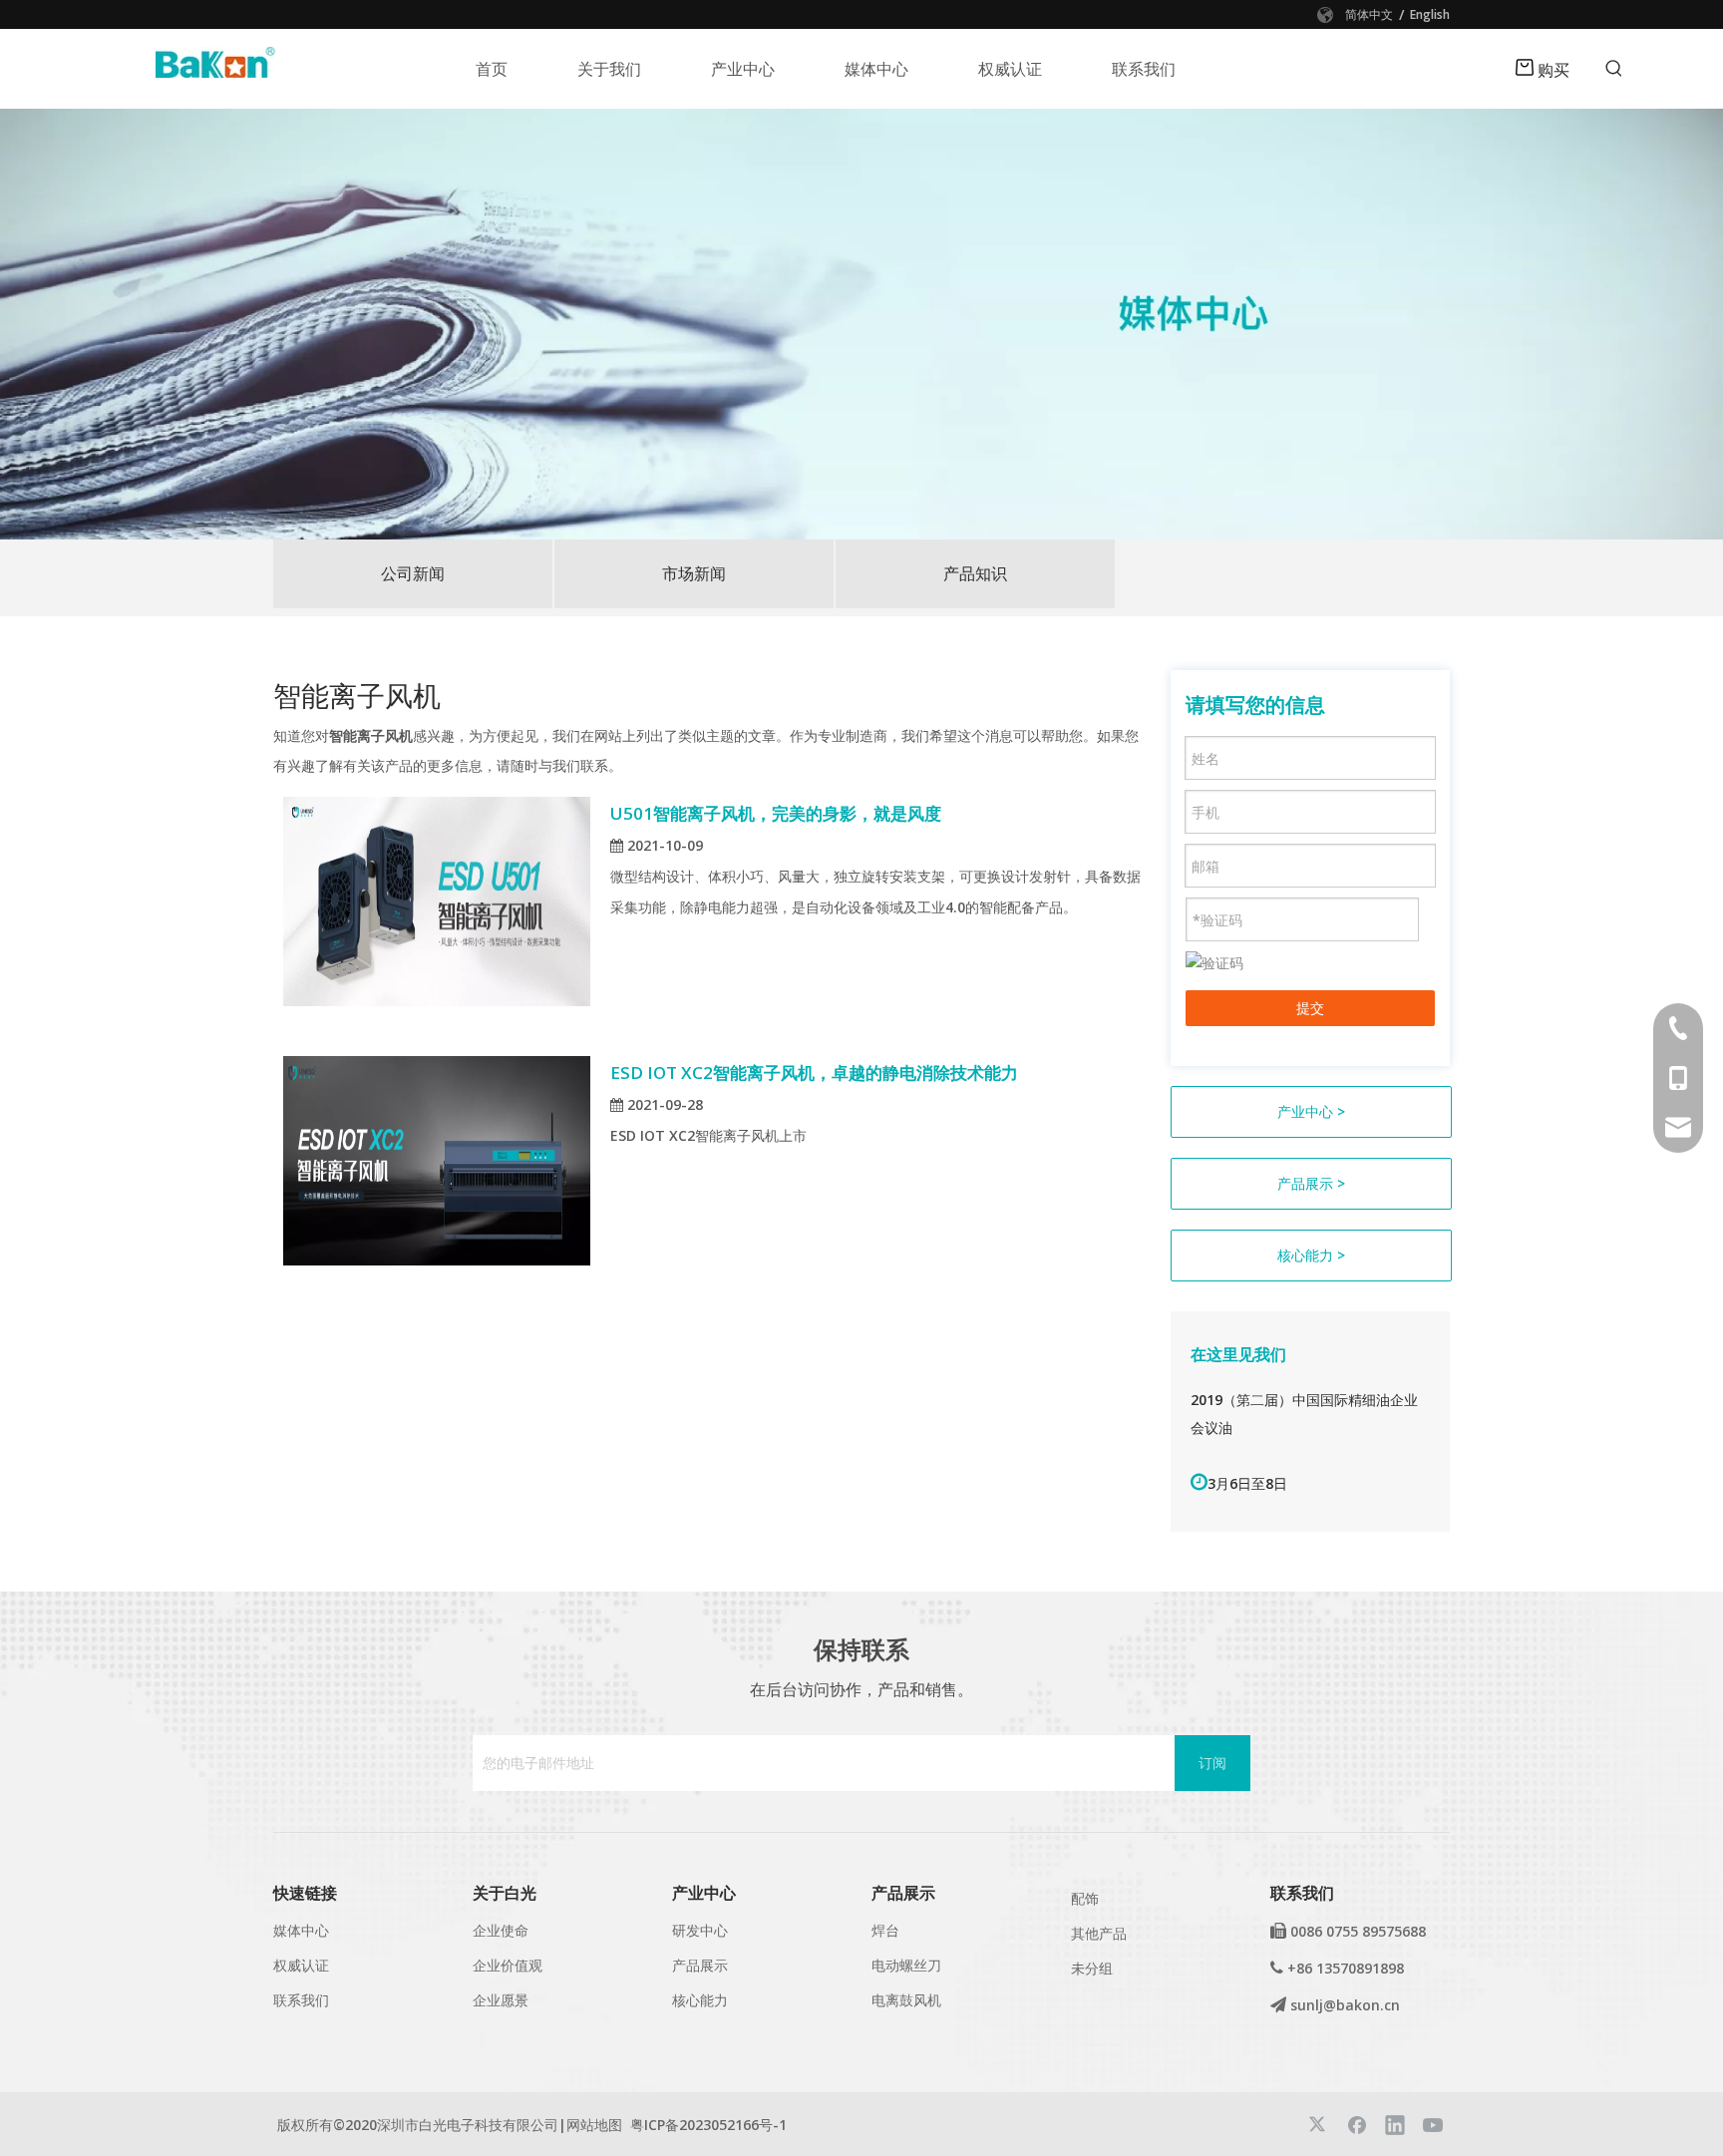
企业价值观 (508, 1965)
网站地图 (594, 2125)
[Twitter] (1319, 2124)
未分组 (1092, 1968)
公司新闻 (413, 573)
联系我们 (301, 2000)
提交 (1310, 1008)
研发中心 (700, 1930)
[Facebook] (1357, 2124)
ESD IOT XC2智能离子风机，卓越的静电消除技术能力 (814, 1073)
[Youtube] (1433, 2124)
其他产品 (1099, 1933)
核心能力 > (1311, 1255)
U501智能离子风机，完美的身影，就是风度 (776, 813)
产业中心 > (1311, 1111)
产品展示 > (1311, 1183)
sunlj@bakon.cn (1345, 2005)
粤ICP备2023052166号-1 (708, 2125)
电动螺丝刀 (906, 1965)
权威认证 (301, 1965)
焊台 (885, 1930)
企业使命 (501, 1930)
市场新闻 (694, 573)
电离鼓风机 (906, 2000)
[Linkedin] (1395, 2124)
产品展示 (700, 1965)
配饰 (1085, 1898)
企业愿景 (501, 2000)
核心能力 (700, 2000)
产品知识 (975, 573)
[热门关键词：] (1614, 69)
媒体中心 (301, 1930)
